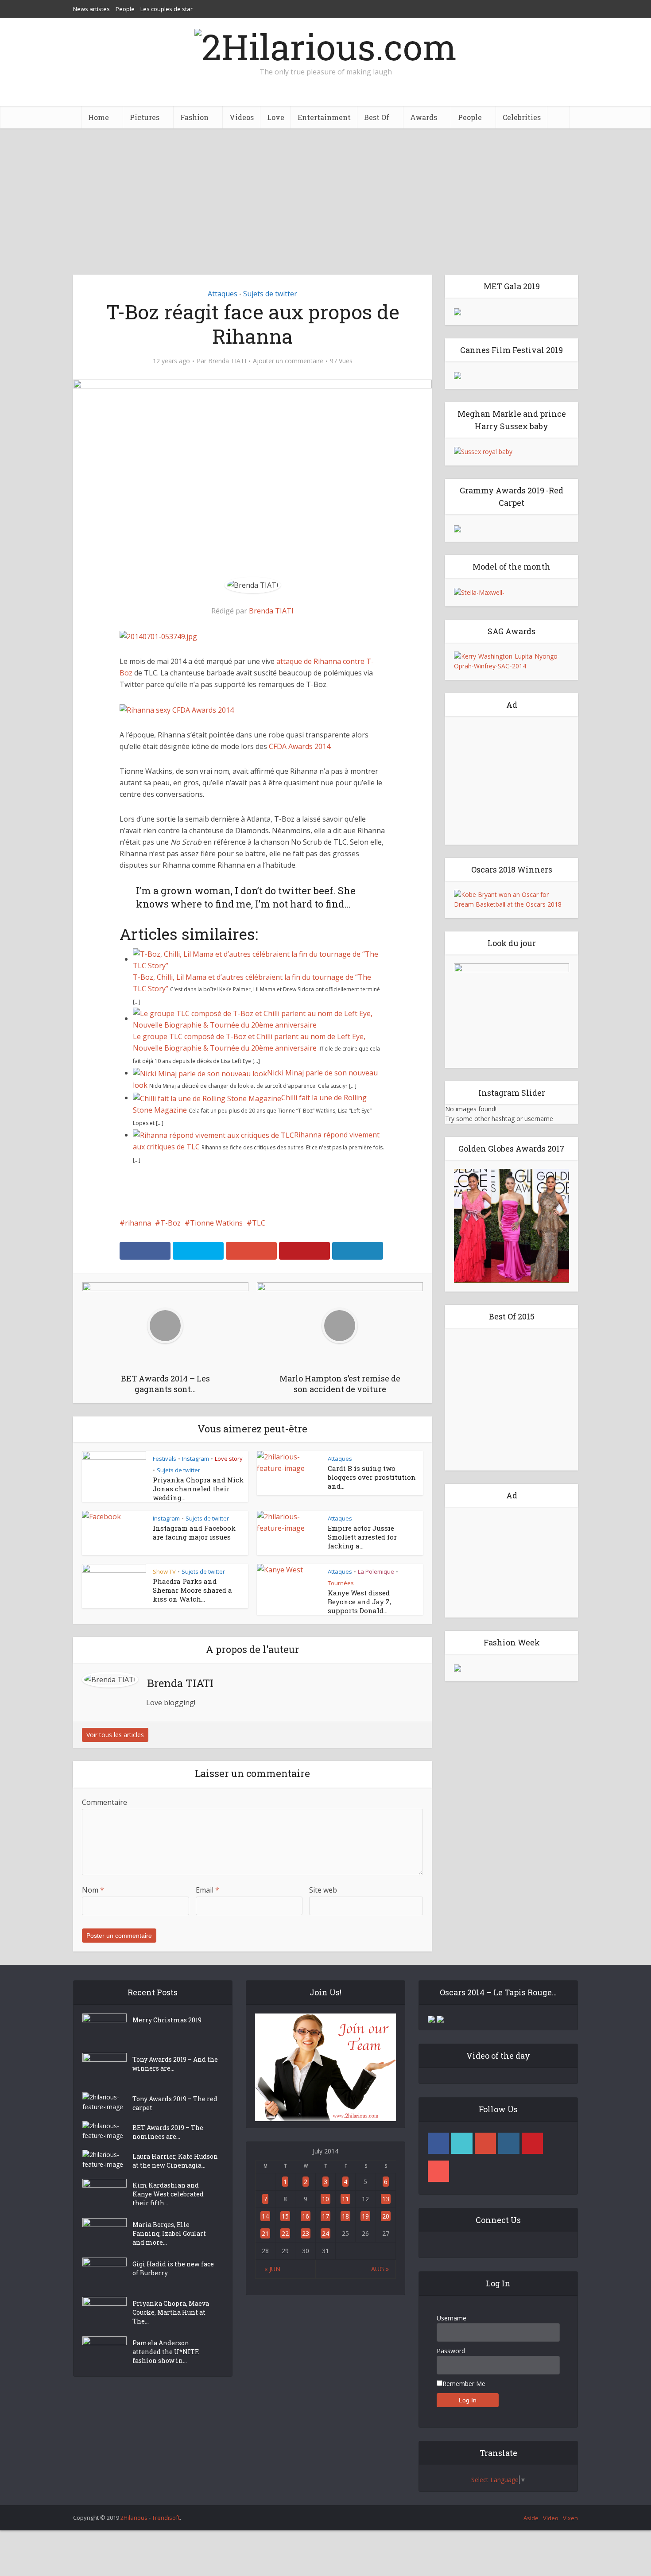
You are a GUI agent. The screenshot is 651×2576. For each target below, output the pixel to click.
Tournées (341, 1583)
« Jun (272, 2269)
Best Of (377, 117)
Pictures (145, 117)
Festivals (165, 1459)
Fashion (194, 117)
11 (345, 2199)
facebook (438, 2143)
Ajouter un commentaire (288, 361)
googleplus (485, 2143)
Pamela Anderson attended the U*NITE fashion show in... (166, 2352)
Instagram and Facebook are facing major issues (194, 1532)
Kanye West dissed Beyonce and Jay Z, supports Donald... (359, 1602)
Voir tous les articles (115, 1735)
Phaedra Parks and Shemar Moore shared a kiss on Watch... (192, 1590)
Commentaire (105, 1802)
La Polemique (376, 1571)
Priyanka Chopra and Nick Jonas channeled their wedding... (198, 1489)
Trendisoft (166, 2518)
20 (386, 2216)
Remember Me (464, 2384)
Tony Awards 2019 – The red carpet (175, 2103)
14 (265, 2216)
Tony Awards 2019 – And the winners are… (175, 2064)
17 (325, 2216)
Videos (242, 117)
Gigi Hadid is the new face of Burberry (173, 2268)
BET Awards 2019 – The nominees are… (168, 2132)
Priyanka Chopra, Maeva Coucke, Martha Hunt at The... (171, 2312)
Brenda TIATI (227, 361)
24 (325, 2233)
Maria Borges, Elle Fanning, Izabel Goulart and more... (169, 2233)
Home (99, 117)
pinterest (532, 2143)
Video (551, 2518)
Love (276, 117)
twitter (462, 2143)
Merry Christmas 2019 (167, 2020)
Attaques (223, 294)
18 (345, 2216)
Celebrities (522, 117)
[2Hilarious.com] (325, 44)
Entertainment (324, 117)
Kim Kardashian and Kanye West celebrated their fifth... (168, 2194)
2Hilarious (134, 2518)
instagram (509, 2143)
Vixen (570, 2518)
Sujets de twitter (270, 294)
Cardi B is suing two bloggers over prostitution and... (372, 1477)
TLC (259, 1223)
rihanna (138, 1223)
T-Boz (170, 1223)
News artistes (91, 9)
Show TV (164, 1571)
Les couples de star (167, 9)
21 (265, 2233)
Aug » (380, 2269)
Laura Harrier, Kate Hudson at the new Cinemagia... (175, 2161)
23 (306, 2233)
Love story (229, 1459)
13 (386, 2199)
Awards (424, 117)
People (125, 9)
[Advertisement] (325, 195)
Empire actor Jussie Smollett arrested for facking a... (362, 1537)
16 (306, 2216)
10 (325, 2199)
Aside (531, 2518)
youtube (438, 2171)
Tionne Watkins (216, 1223)
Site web (323, 1890)
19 (365, 2216)
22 (285, 2233)
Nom (93, 1890)
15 (285, 2216)
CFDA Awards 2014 (300, 746)
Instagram (196, 1459)
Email (207, 1890)
